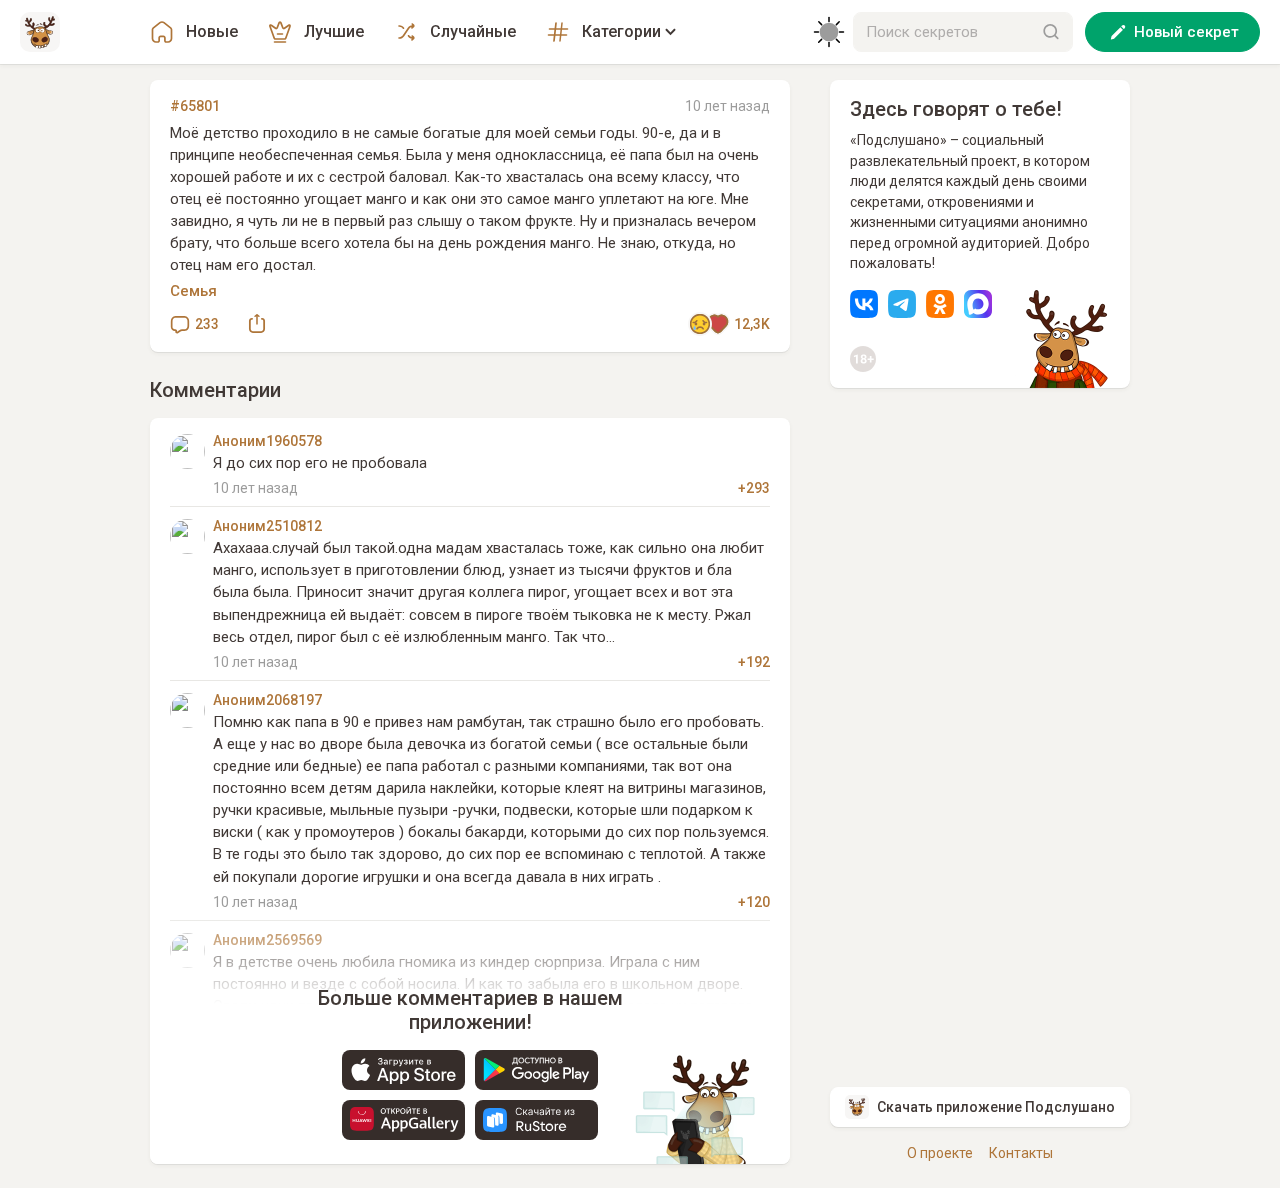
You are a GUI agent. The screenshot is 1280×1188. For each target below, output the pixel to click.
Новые (212, 31)
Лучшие (334, 31)
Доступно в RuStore (536, 1120)
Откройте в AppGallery (403, 1120)
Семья (193, 291)
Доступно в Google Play (536, 1070)
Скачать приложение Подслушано (996, 1107)
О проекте (940, 1153)
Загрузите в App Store (403, 1070)
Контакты (1021, 1153)
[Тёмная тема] (829, 32)
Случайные (473, 31)
